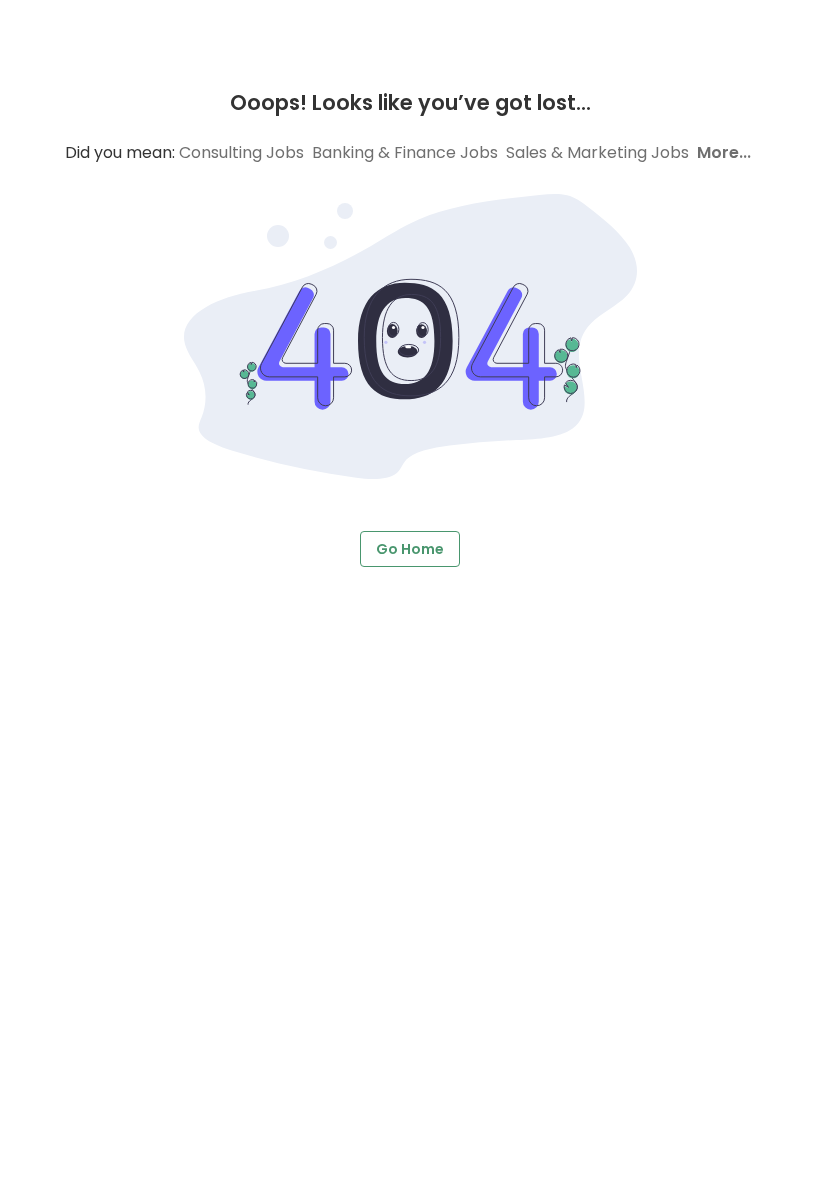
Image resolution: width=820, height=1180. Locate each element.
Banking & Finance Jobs (405, 152)
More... (724, 152)
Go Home (410, 549)
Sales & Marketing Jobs (597, 152)
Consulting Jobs (241, 152)
